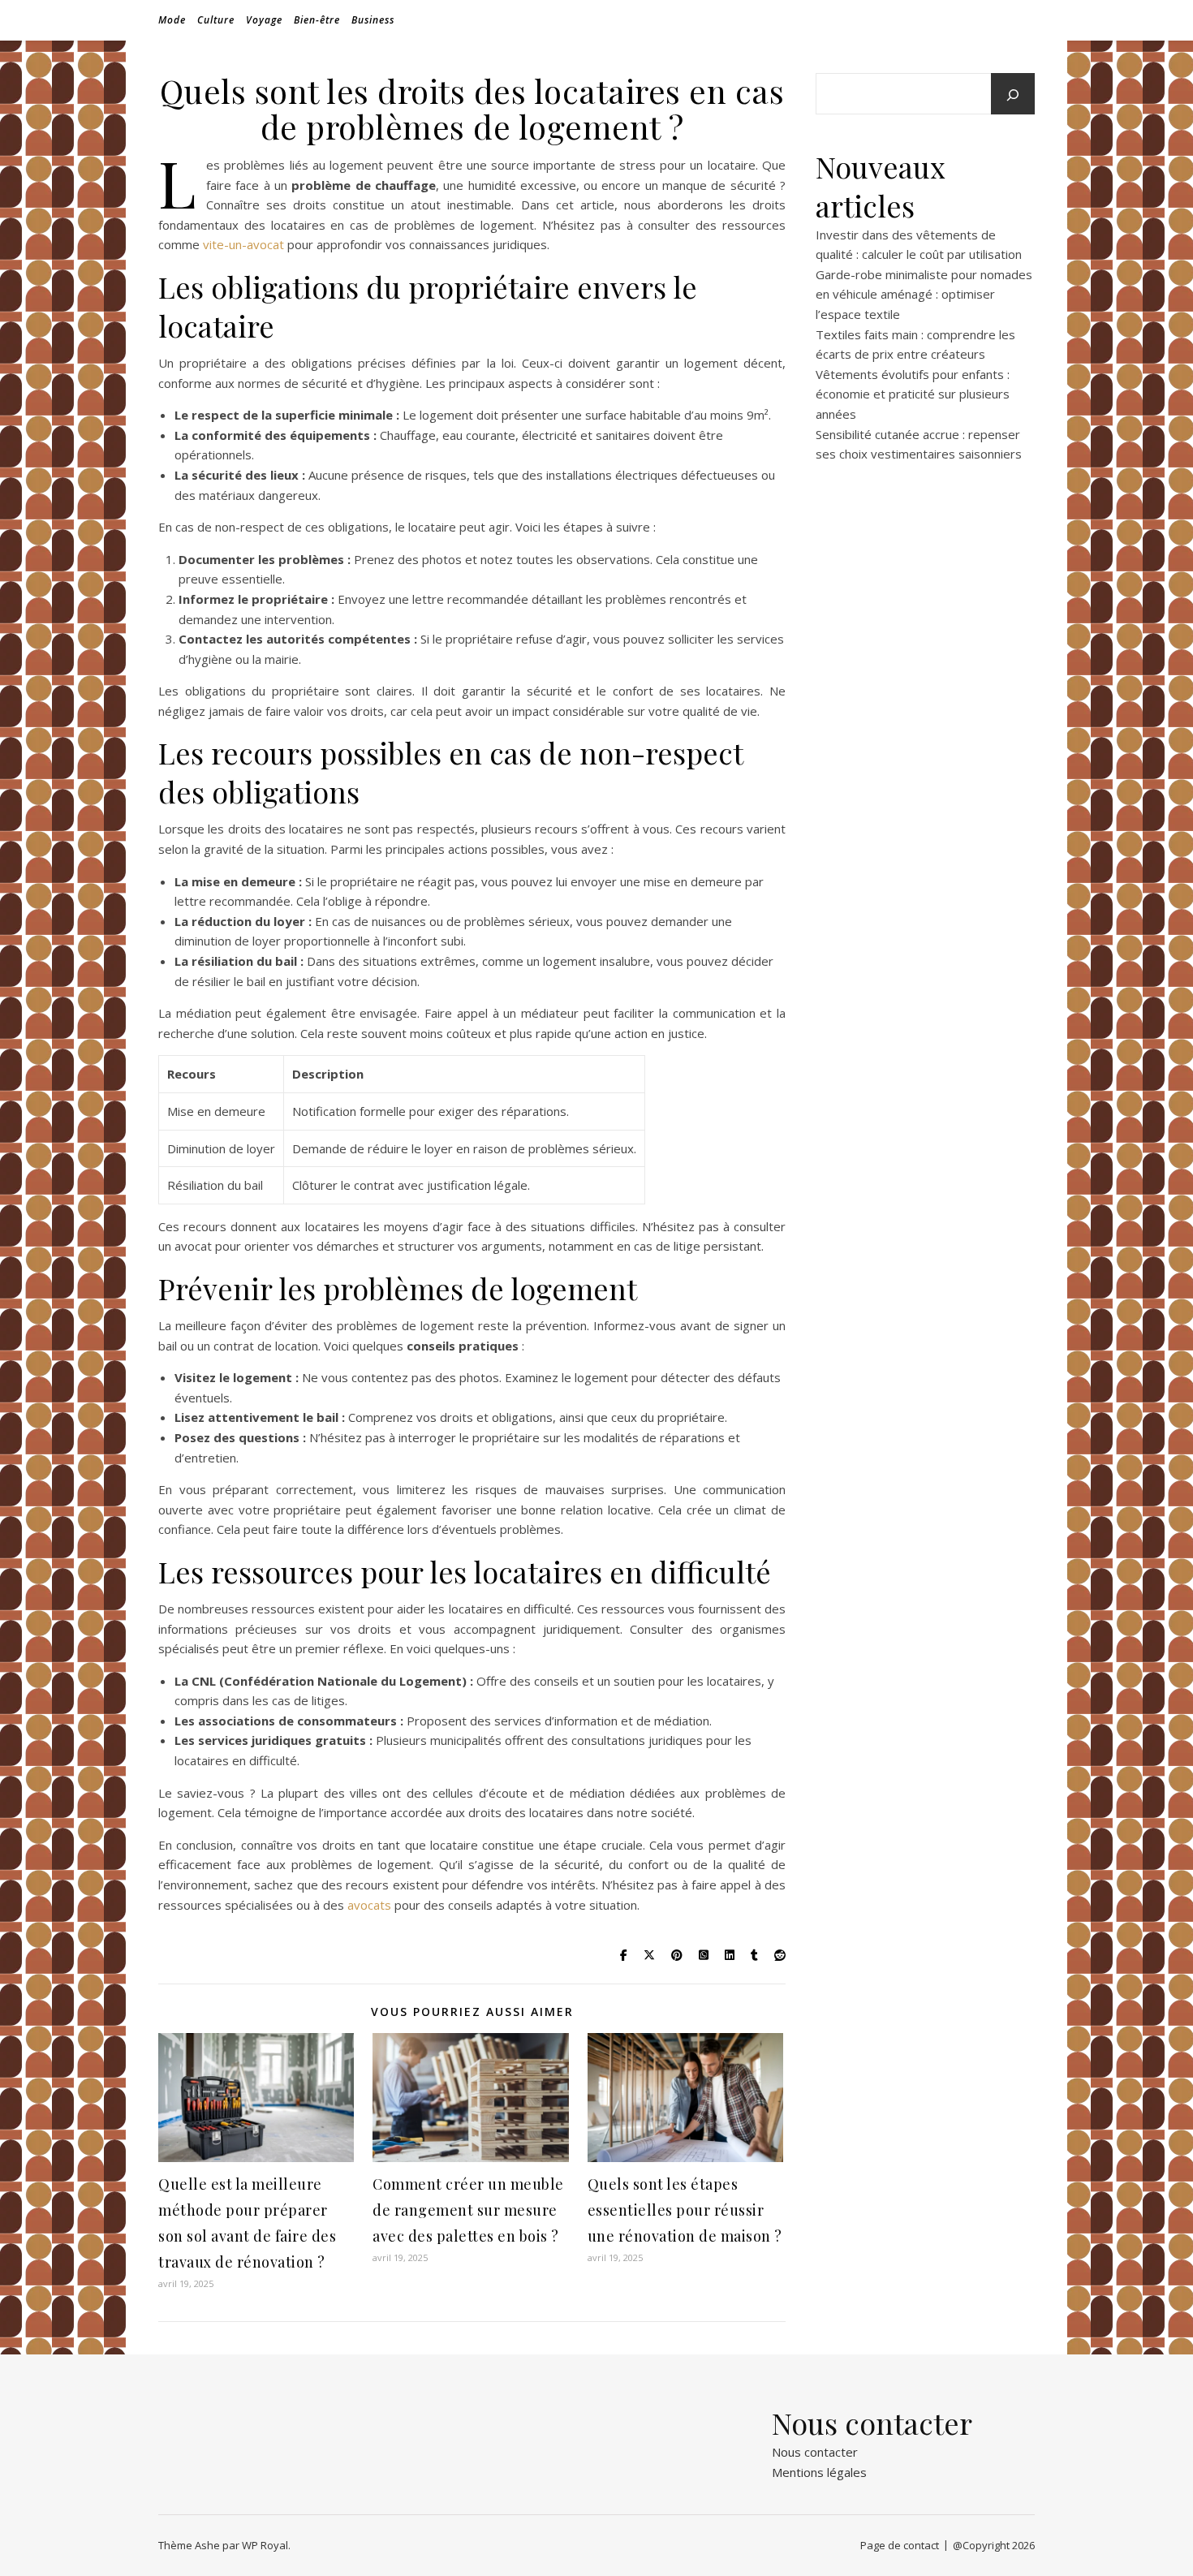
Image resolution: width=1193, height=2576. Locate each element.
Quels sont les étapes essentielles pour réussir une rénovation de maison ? (685, 2210)
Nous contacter (815, 2452)
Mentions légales (819, 2472)
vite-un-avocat (243, 244)
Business (373, 20)
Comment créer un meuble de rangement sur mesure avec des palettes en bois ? (468, 2210)
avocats (369, 1905)
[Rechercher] (1013, 95)
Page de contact (900, 2545)
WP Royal (265, 2545)
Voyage (264, 20)
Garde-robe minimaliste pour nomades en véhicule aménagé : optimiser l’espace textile (924, 294)
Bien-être (317, 20)
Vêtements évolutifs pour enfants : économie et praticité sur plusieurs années (913, 394)
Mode (172, 20)
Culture (216, 20)
